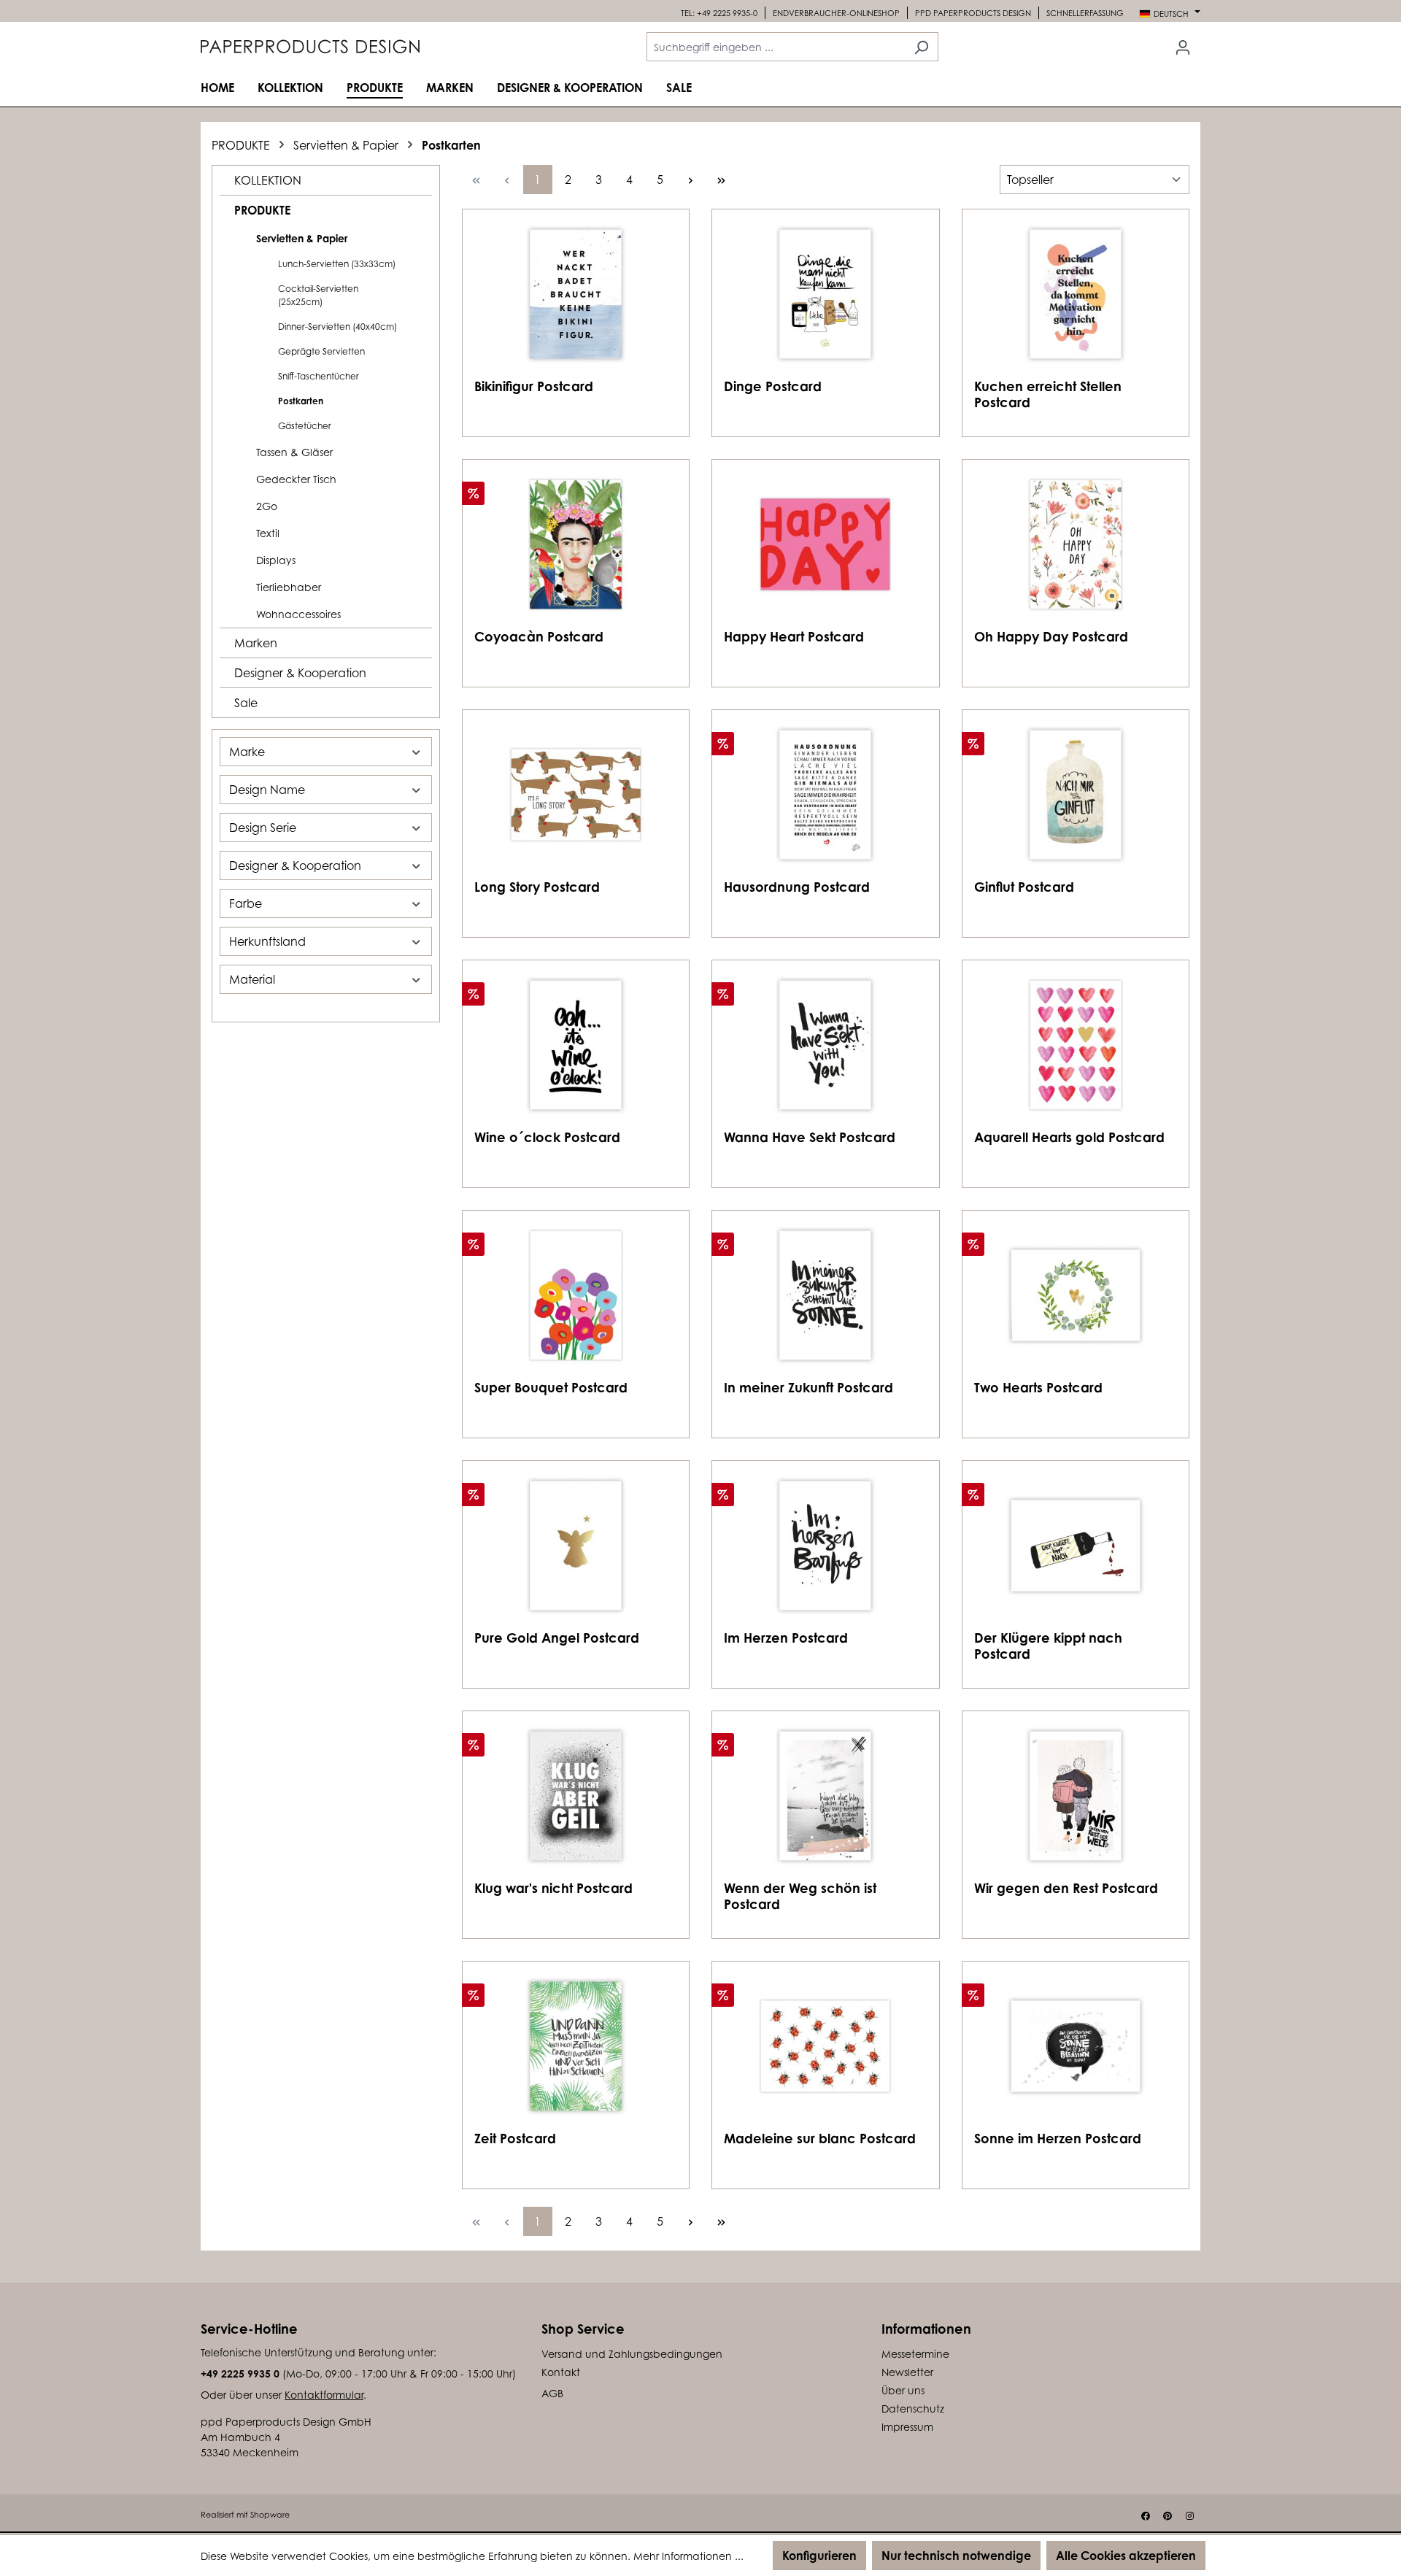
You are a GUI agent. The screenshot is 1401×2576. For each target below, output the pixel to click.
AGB (552, 2393)
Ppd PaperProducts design (973, 13)
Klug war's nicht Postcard (553, 1888)
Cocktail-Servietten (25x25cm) (318, 295)
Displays (276, 560)
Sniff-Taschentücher (319, 376)
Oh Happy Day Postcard (1051, 636)
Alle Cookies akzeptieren (1126, 2556)
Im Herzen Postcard (786, 1638)
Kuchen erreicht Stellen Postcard (1048, 394)
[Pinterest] (1167, 2516)
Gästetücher (305, 426)
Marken (256, 643)
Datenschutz (913, 2409)
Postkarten (301, 401)
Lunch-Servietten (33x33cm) (337, 264)
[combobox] (776, 47)
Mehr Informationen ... (688, 2556)
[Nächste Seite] (691, 180)
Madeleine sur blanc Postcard (820, 2138)
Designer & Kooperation (300, 673)
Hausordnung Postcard (797, 887)
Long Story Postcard (537, 887)
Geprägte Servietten (321, 351)
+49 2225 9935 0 (240, 2373)
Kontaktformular (324, 2395)
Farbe (246, 903)
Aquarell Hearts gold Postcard (1069, 1137)
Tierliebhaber (289, 587)
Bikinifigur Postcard (534, 386)
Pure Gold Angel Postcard (557, 1638)
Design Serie (263, 828)
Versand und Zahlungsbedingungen (632, 2354)
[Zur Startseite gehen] (310, 47)
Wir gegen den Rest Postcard (1066, 1888)
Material (252, 979)
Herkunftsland (267, 941)
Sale (246, 703)
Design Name (267, 790)
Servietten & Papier (302, 238)
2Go (267, 506)
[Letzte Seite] (722, 180)
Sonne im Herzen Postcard (1058, 2138)
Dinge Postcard (773, 386)
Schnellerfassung (1085, 13)
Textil (268, 533)
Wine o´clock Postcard (547, 1137)
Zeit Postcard (515, 2138)
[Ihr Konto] (1183, 47)
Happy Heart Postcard (794, 636)
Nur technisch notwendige (956, 2556)
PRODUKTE (262, 210)
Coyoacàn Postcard (539, 636)
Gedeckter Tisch (296, 479)
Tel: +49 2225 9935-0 (719, 13)
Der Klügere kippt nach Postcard (1048, 1646)
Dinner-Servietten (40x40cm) (337, 327)
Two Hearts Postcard (1038, 1387)
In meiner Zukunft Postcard (808, 1387)
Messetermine (915, 2354)
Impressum (907, 2427)
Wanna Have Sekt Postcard (810, 1137)
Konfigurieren (819, 2556)
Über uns (903, 2390)
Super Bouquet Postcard (551, 1387)
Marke (247, 752)
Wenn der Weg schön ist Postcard (800, 1896)
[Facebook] (1146, 2516)
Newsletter (907, 2372)
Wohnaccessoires (298, 614)
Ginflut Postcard (1024, 887)
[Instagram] (1189, 2516)
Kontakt (561, 2372)
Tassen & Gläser (294, 452)
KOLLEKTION (268, 180)
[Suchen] (921, 47)
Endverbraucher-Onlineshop (836, 13)
